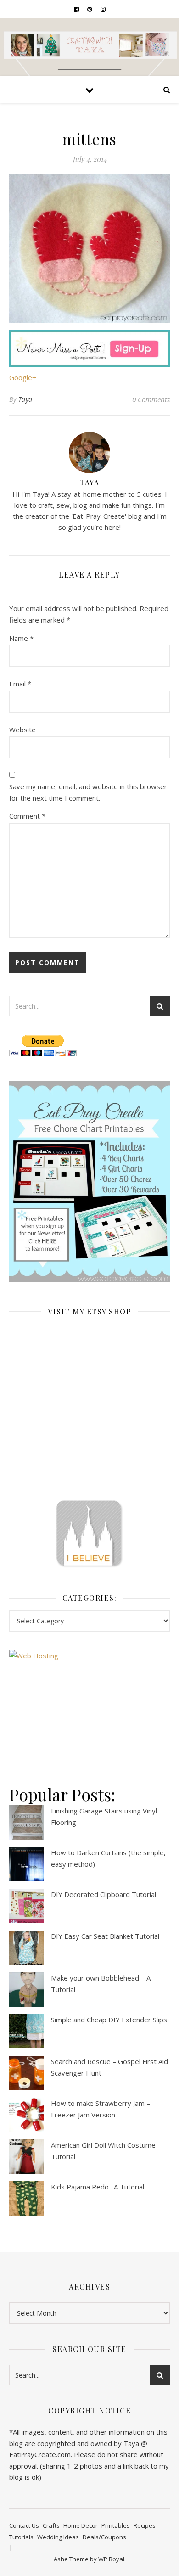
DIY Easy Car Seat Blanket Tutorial (105, 1936)
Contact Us (24, 2525)
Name (21, 638)
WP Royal (111, 2559)
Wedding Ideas (58, 2537)
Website (22, 730)
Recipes (145, 2525)
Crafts (51, 2525)
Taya (25, 399)
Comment (27, 816)
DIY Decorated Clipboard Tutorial (103, 1894)
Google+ (23, 377)
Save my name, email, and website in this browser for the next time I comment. (88, 792)
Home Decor (81, 2525)
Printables (116, 2525)
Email (20, 684)
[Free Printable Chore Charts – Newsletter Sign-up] (89, 1181)
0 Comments (151, 399)
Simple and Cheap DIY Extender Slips (109, 2020)
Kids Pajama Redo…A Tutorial (98, 2187)
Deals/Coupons (104, 2537)
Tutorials (21, 2537)
